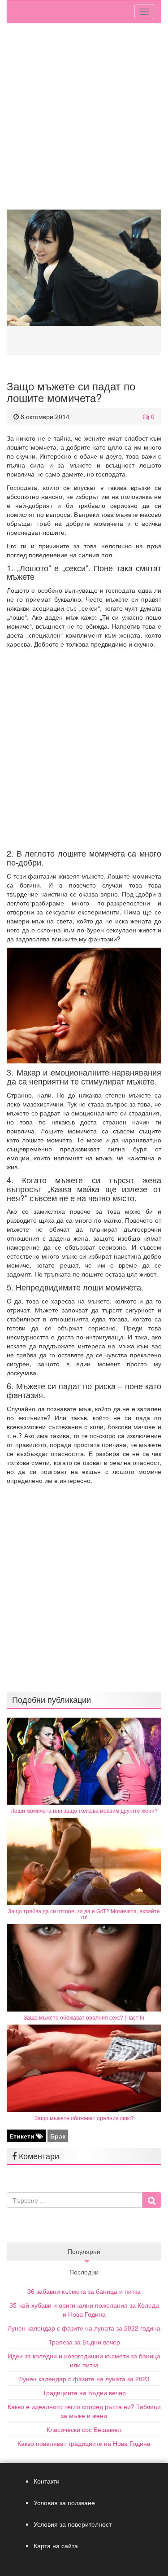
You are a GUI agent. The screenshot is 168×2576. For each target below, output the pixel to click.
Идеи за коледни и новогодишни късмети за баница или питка (84, 2360)
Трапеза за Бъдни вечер (84, 2342)
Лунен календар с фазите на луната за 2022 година (84, 2328)
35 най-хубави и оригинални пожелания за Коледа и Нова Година (84, 2309)
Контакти (47, 2481)
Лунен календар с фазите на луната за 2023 (84, 2379)
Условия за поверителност (73, 2524)
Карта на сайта (56, 2545)
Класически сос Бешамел (84, 2429)
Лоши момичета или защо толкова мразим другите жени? (84, 1810)
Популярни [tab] (84, 2251)
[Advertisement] (84, 116)
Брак (58, 2136)
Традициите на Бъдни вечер (84, 2392)
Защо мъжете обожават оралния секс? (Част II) (84, 2017)
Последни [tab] (84, 2272)
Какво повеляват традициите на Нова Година (84, 2443)
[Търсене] (152, 2200)
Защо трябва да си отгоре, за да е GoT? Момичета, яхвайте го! (84, 1914)
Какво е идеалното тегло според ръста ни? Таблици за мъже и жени (84, 2411)
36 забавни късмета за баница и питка (84, 2291)
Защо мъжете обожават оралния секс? (84, 2118)
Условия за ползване (64, 2502)
